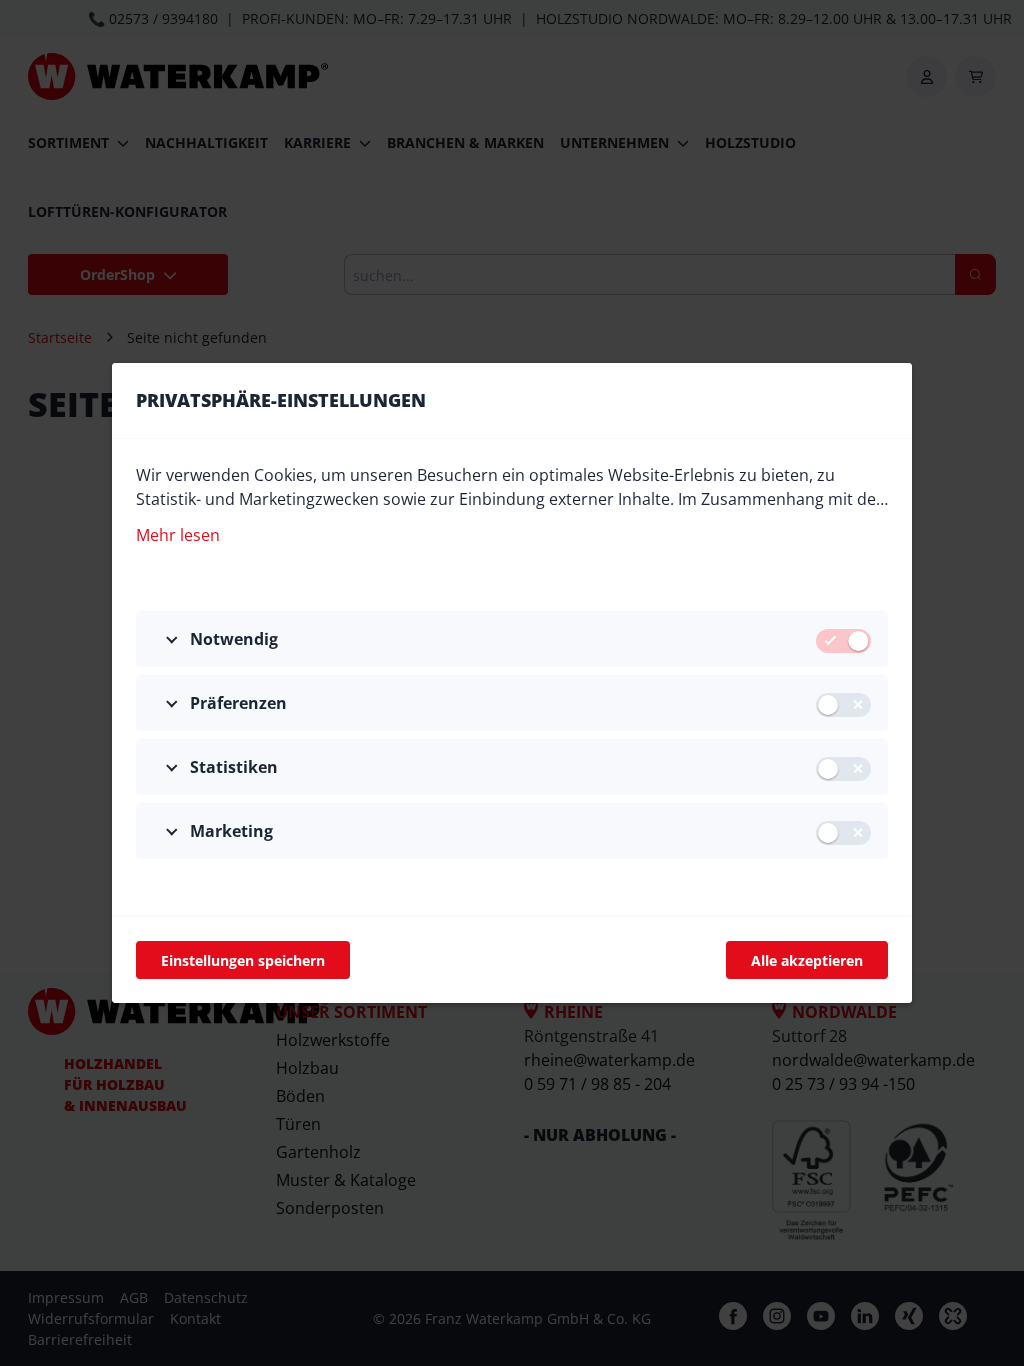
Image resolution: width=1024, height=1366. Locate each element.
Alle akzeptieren (807, 960)
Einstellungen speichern (243, 960)
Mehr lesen (178, 535)
